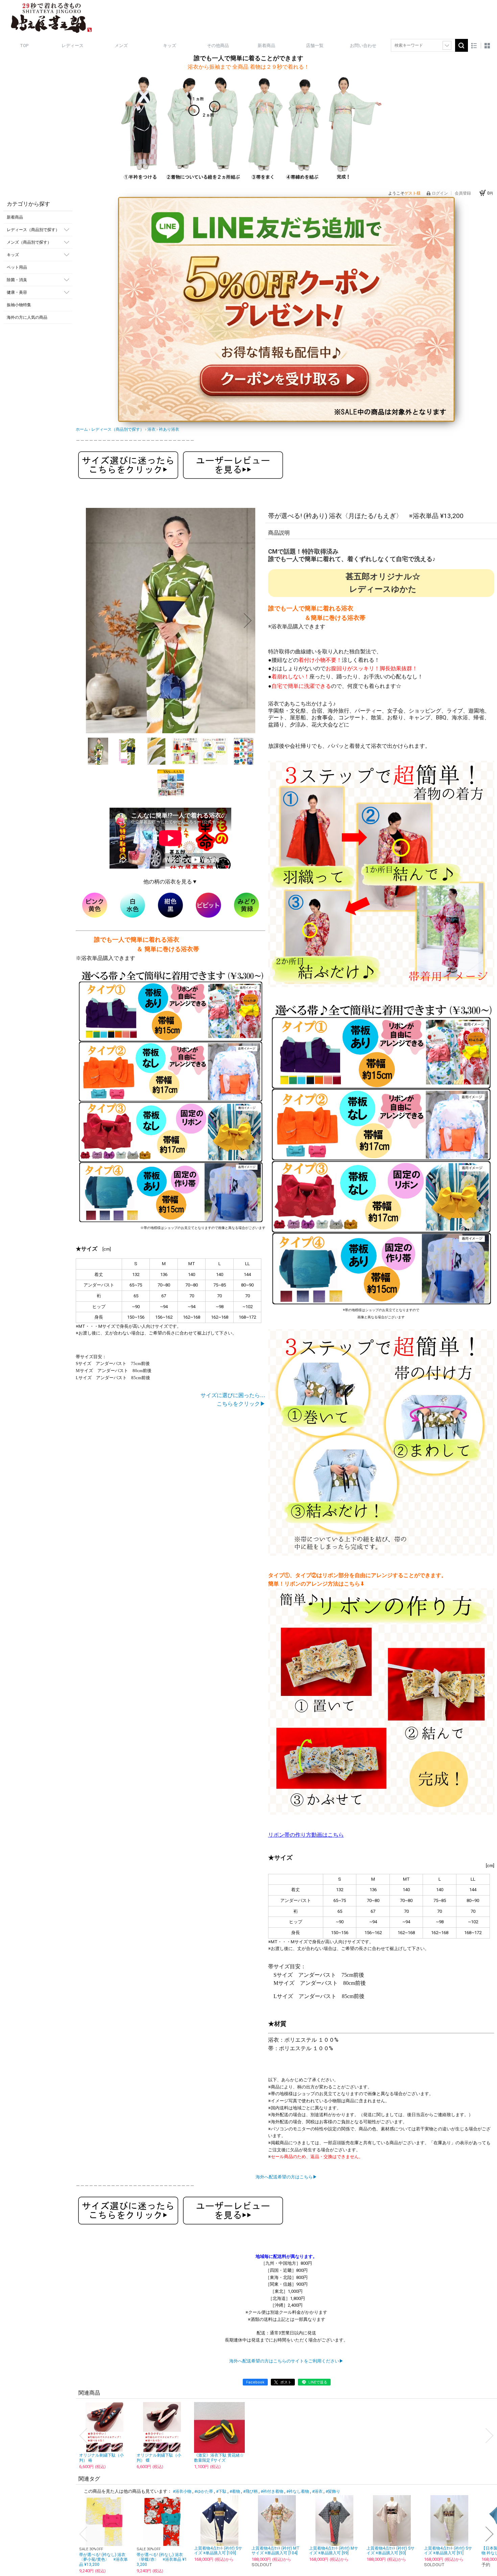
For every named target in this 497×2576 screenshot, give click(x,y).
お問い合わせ (363, 46)
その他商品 (218, 46)
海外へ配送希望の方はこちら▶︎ (286, 2177)
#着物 (235, 2491)
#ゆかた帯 (204, 2491)
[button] (93, 621)
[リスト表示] (474, 46)
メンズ (121, 46)
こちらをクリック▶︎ (241, 1404)
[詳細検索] (447, 45)
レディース (73, 46)
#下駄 (221, 2491)
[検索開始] (461, 45)
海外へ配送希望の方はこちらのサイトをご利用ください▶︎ (286, 2361)
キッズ (170, 46)
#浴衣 (317, 2491)
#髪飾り (333, 2491)
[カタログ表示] (487, 46)
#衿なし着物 (298, 2491)
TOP (24, 46)
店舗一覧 (315, 46)
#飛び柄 (250, 2491)
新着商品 (266, 46)
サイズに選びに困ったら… (233, 1395)
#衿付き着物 (272, 2491)
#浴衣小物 (182, 2491)
